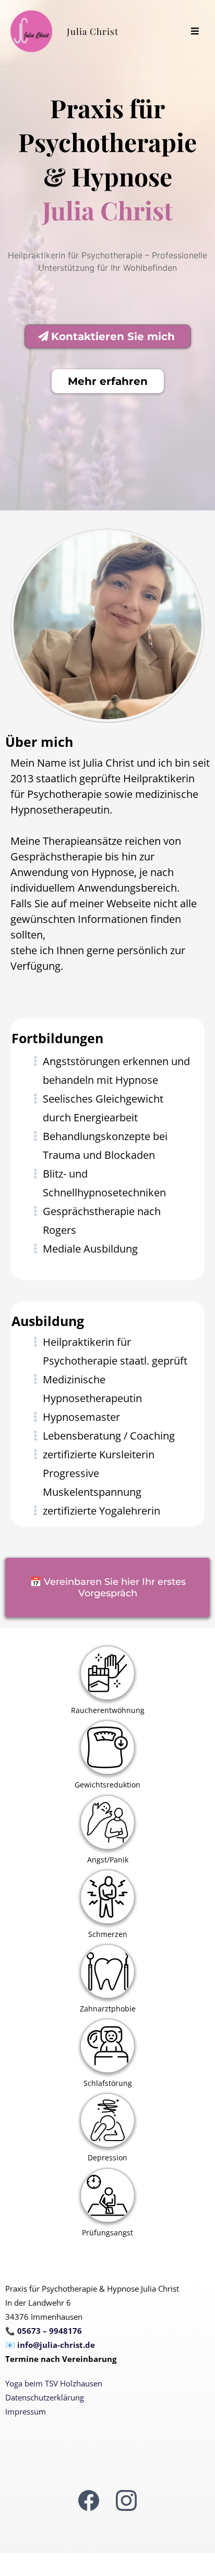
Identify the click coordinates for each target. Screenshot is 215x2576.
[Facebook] (89, 2500)
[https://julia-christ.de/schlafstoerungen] (107, 2046)
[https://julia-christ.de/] (31, 31)
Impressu (22, 2411)
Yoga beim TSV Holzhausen (54, 2383)
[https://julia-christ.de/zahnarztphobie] (107, 1972)
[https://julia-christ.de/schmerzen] (107, 1897)
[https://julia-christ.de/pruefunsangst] (107, 2196)
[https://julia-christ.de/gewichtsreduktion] (107, 1748)
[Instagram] (126, 2500)
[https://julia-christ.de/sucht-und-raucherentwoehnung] (107, 1673)
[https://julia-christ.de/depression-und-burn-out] (107, 2121)
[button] (195, 32)
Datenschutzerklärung (45, 2397)
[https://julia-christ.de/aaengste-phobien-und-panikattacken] (107, 1823)
